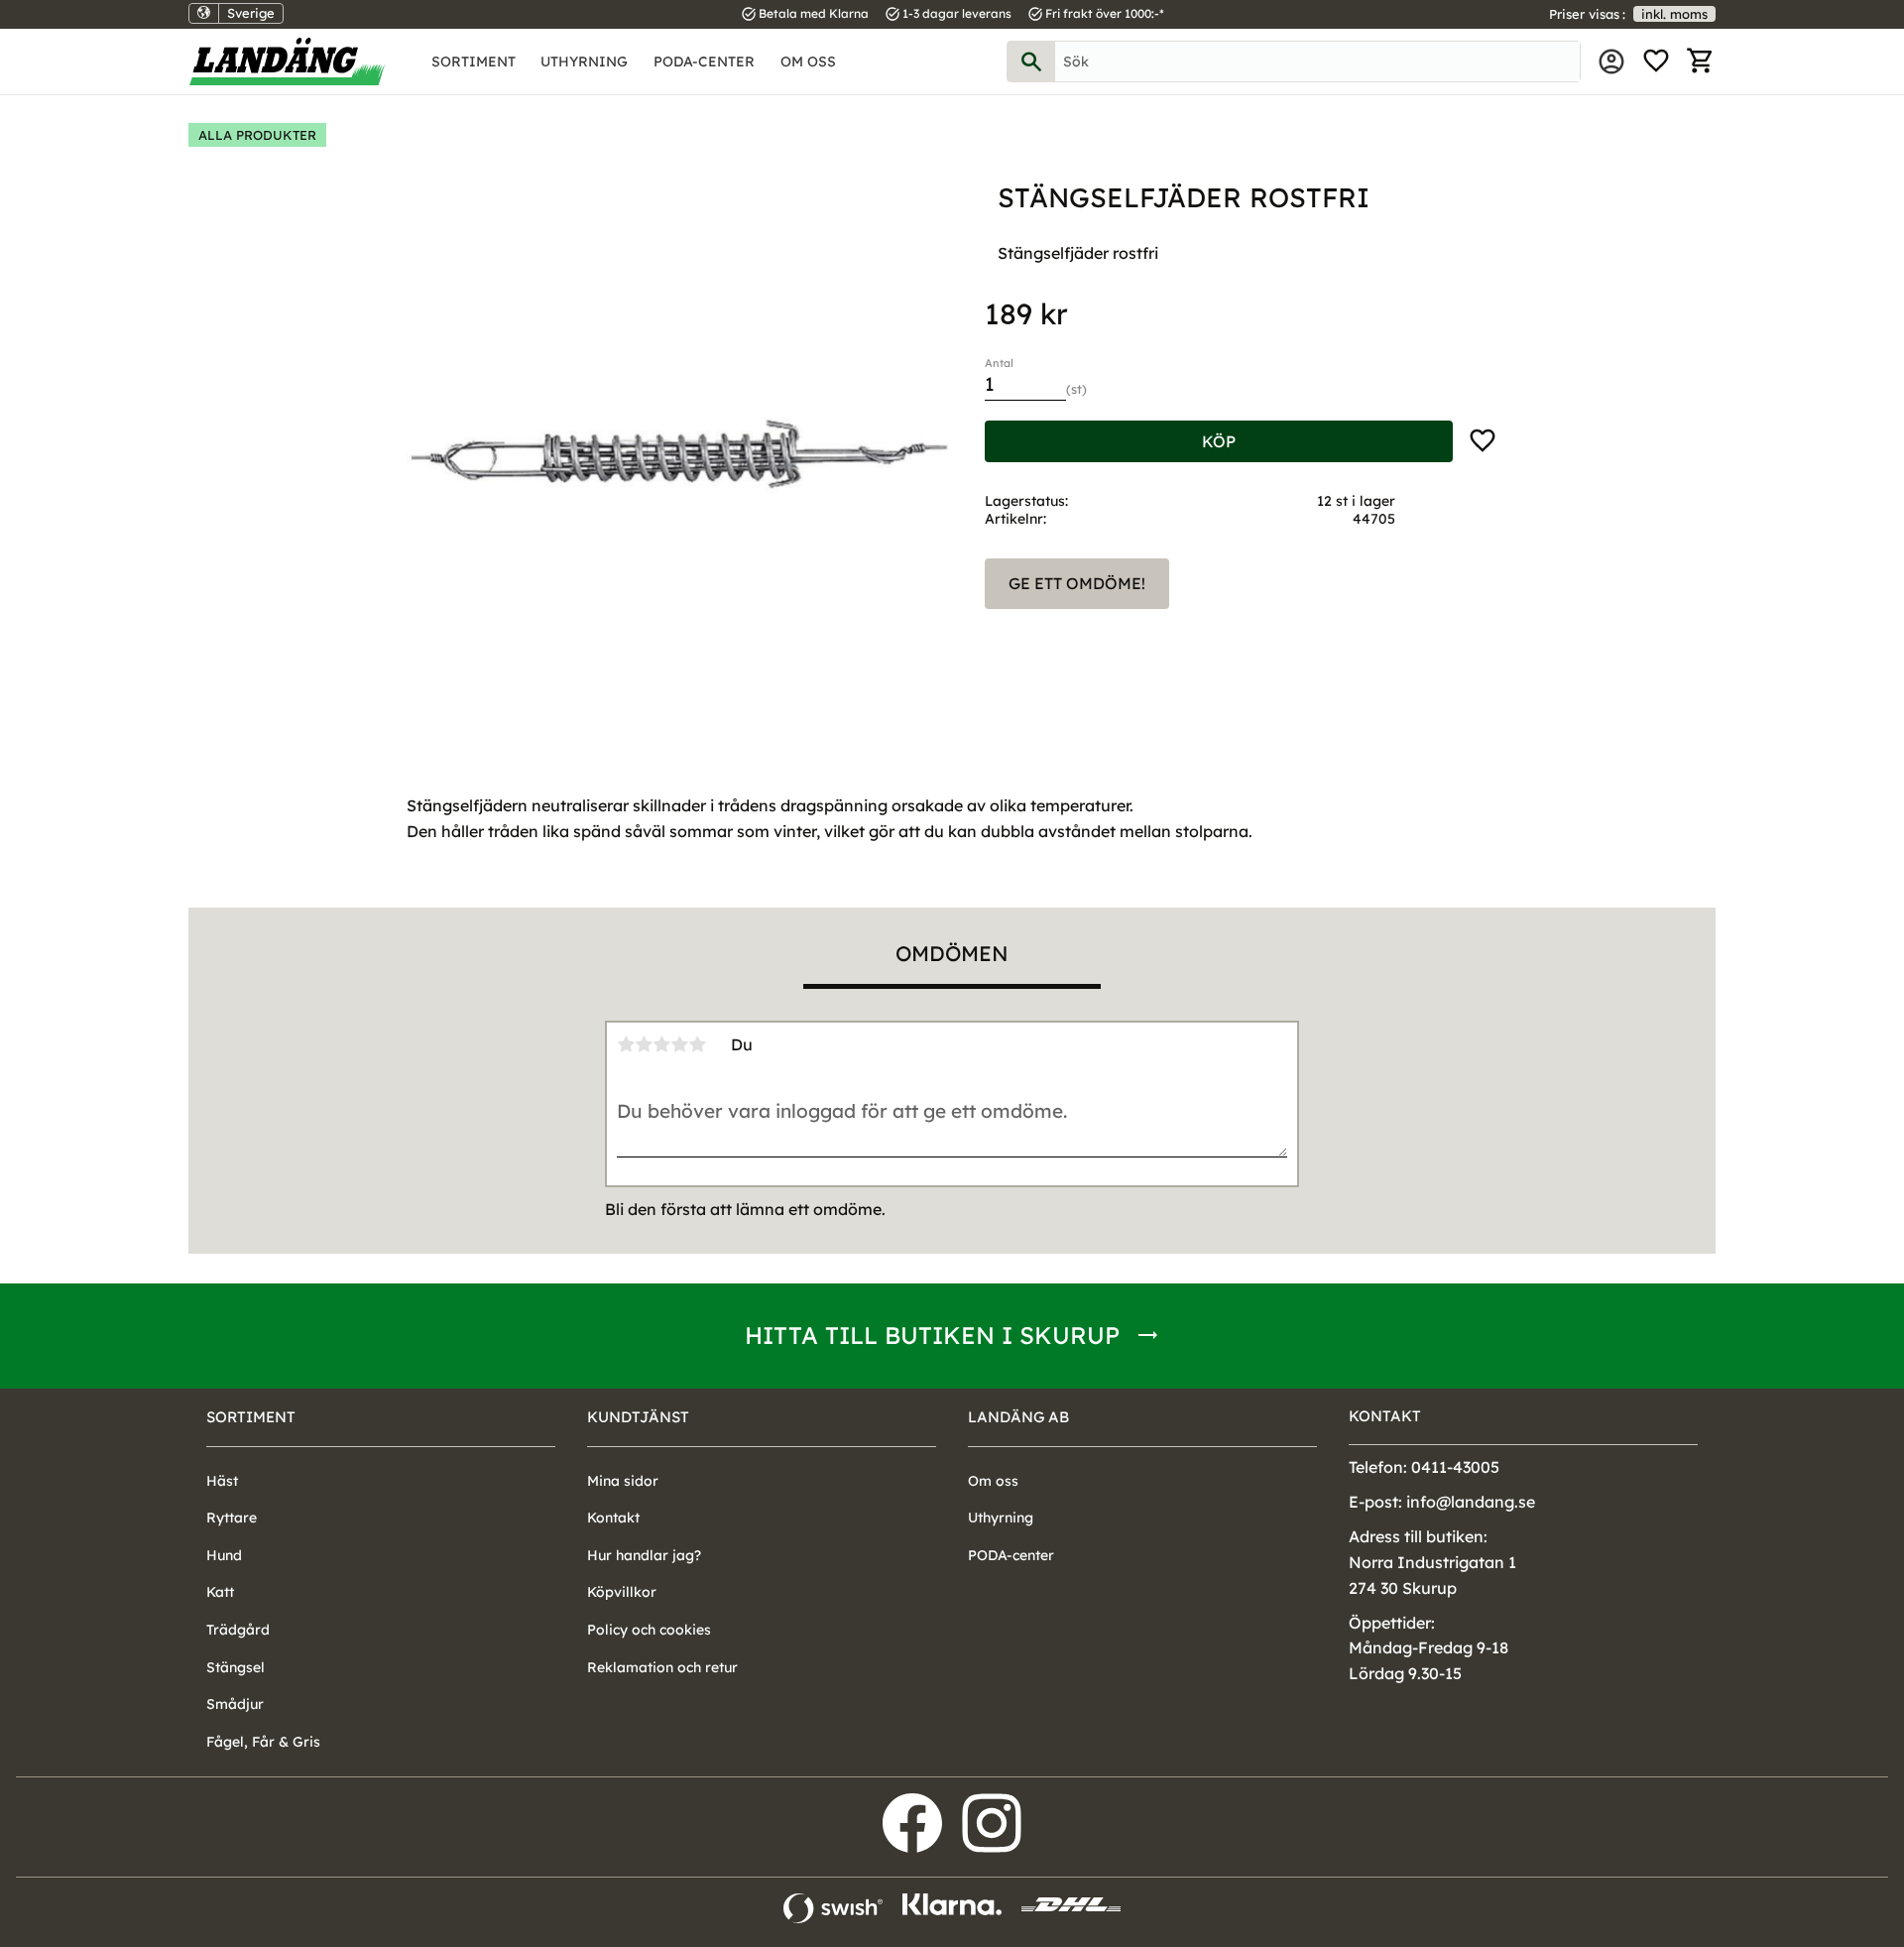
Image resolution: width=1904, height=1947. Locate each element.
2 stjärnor (644, 1044)
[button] (1656, 61)
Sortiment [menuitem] (474, 61)
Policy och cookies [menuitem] (649, 1630)
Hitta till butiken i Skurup (932, 1335)
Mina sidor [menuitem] (1611, 61)
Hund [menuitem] (224, 1555)
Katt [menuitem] (220, 1592)
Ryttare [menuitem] (232, 1518)
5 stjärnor (697, 1044)
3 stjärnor (661, 1044)
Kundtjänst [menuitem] (638, 1417)
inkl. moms (1674, 14)
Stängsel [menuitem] (236, 1667)
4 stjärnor (679, 1044)
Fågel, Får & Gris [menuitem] (263, 1742)
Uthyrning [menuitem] (584, 61)
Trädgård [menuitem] (238, 1630)
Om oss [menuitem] (808, 61)
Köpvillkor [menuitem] (622, 1592)
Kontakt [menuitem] (613, 1518)
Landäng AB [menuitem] (1018, 1417)
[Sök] (1031, 61)
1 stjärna (626, 1044)
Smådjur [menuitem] (235, 1704)
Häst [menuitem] (222, 1481)
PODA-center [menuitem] (704, 61)
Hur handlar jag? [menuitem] (644, 1555)
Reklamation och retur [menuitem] (662, 1667)
